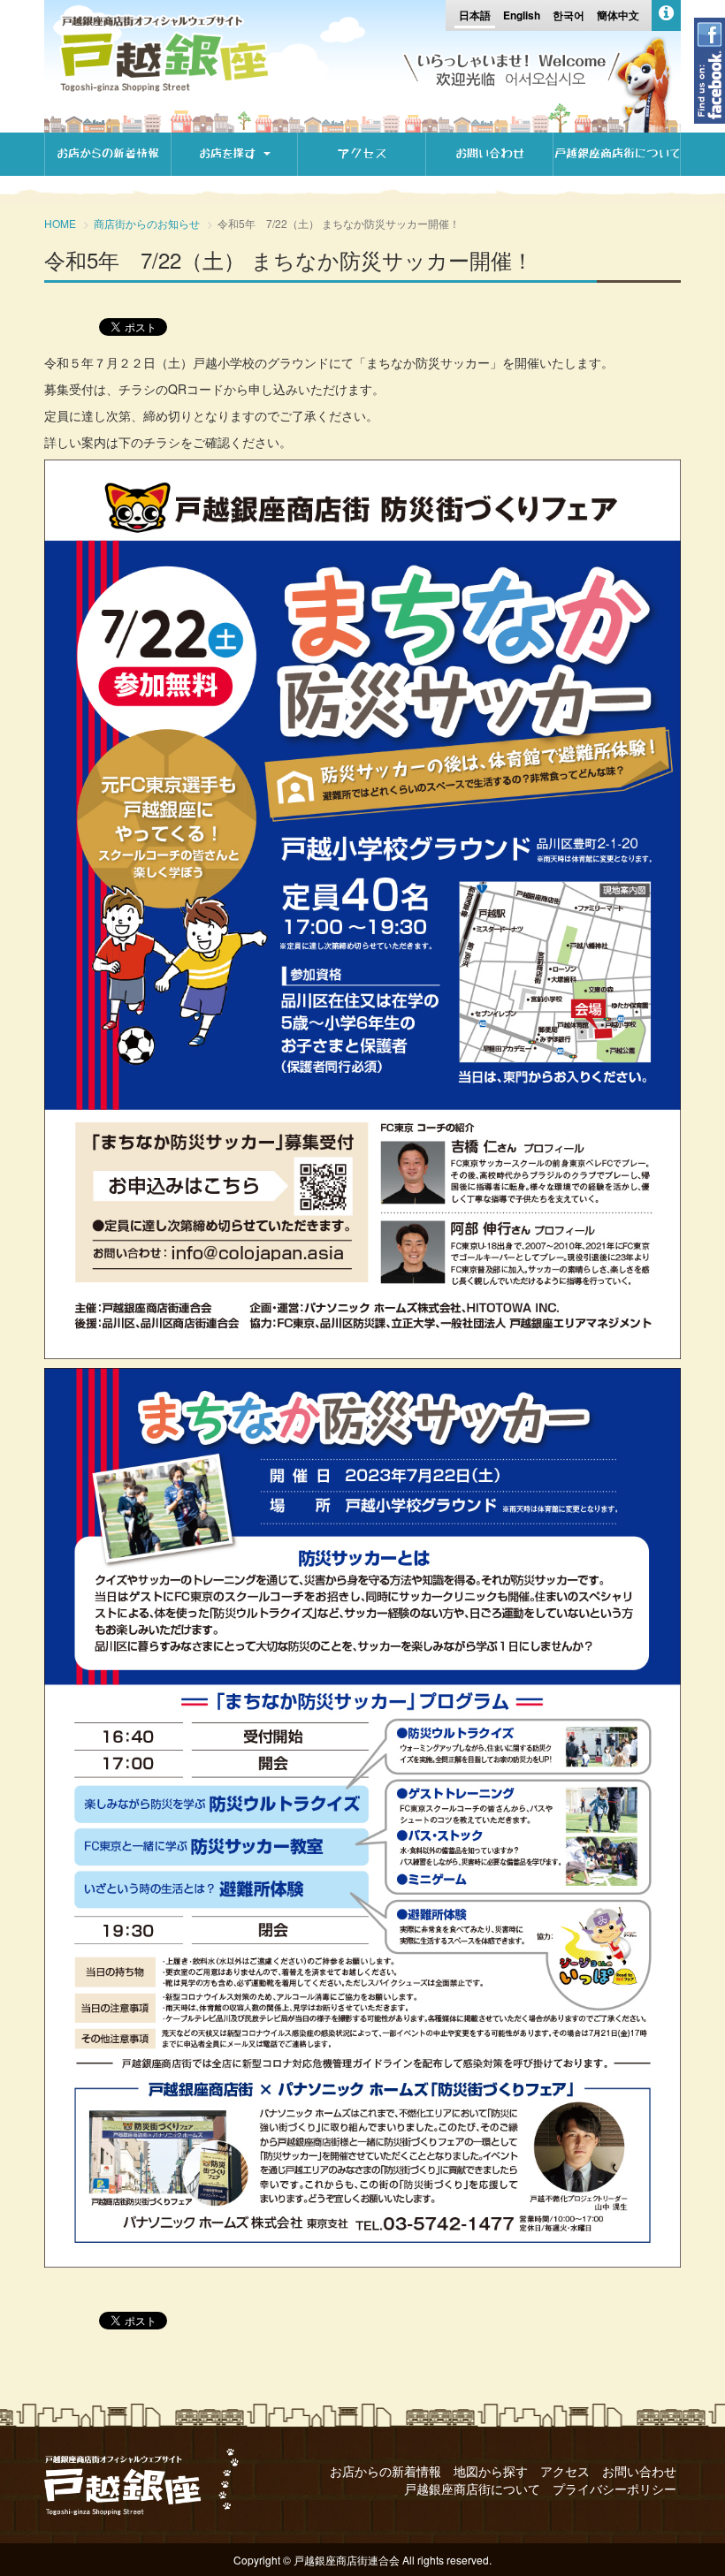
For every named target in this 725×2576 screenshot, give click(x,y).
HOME (60, 223)
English (522, 15)
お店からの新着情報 (108, 153)
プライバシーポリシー (614, 2489)
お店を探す (230, 153)
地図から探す (491, 2471)
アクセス (362, 153)
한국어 (569, 15)
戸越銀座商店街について (617, 153)
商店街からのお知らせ (147, 223)
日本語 (475, 15)
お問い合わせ (490, 153)
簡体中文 (618, 15)
